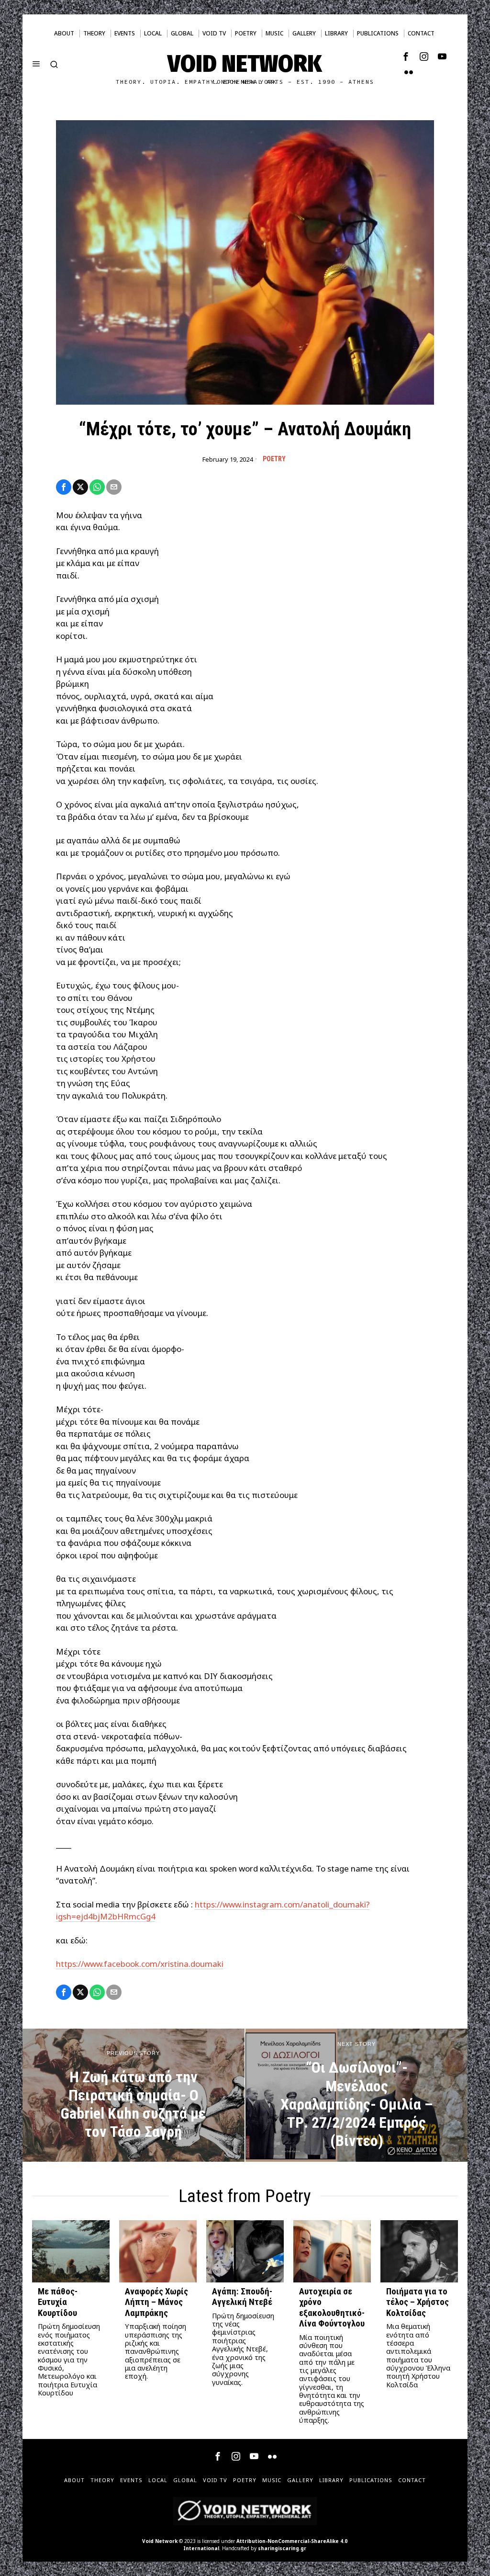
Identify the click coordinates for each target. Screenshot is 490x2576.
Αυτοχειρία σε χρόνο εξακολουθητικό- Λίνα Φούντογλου (332, 2308)
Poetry (274, 459)
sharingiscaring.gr (282, 2548)
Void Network (160, 2541)
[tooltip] (406, 57)
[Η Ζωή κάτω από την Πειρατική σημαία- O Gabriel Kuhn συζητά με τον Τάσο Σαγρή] (134, 2095)
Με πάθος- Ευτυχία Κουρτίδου (58, 2302)
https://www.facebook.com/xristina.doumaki (140, 1964)
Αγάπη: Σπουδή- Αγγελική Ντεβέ (242, 2297)
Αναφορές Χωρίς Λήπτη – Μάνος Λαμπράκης (156, 2302)
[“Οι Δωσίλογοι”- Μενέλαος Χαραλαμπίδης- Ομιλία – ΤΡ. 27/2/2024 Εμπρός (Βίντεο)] (356, 2095)
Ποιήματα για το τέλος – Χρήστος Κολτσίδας (418, 2302)
